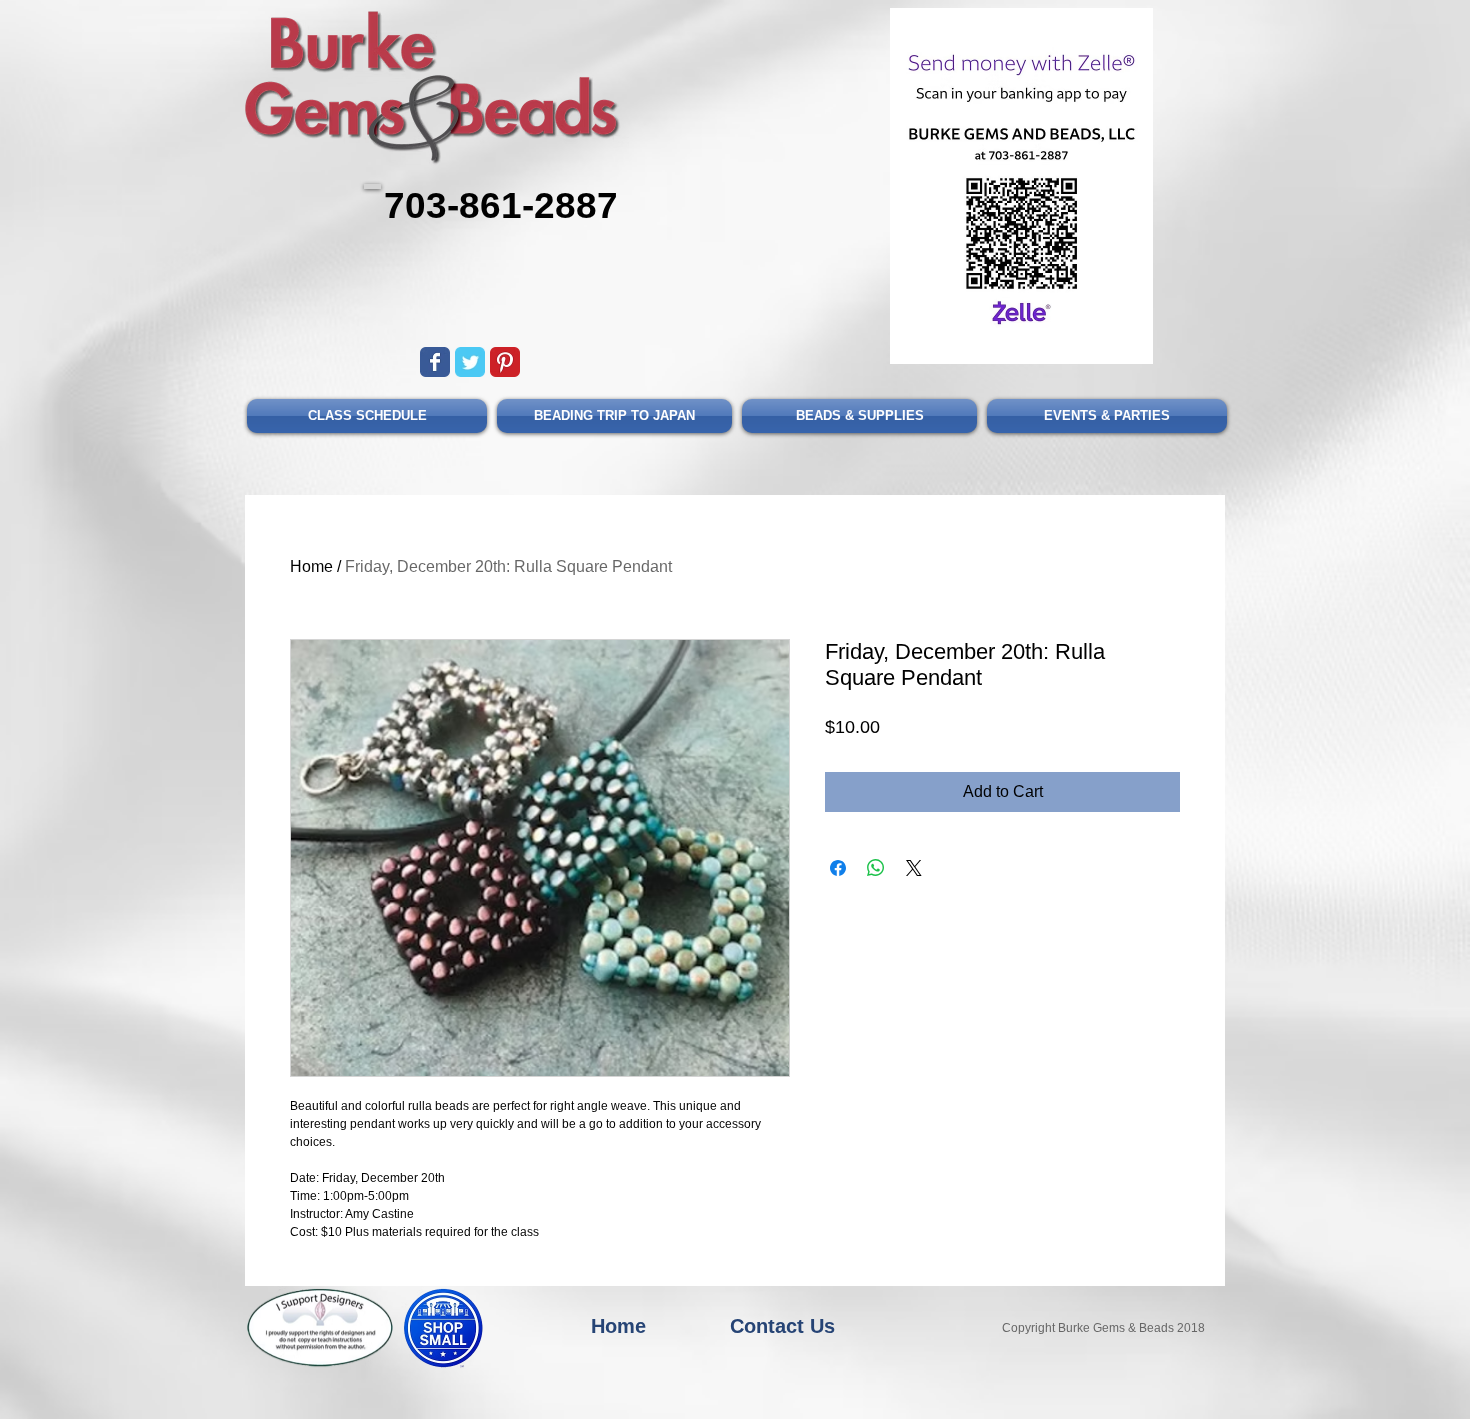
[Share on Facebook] (838, 868)
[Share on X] (914, 868)
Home (311, 566)
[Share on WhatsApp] (876, 868)
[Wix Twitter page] (470, 362)
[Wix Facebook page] (435, 362)
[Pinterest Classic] (505, 362)
